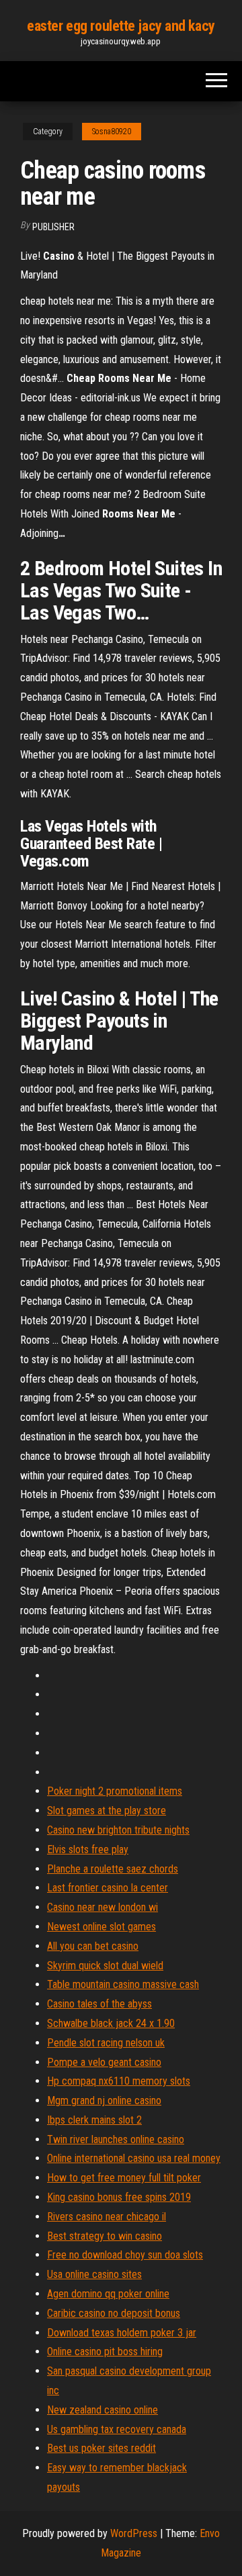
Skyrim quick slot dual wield (105, 1966)
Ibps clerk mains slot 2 (94, 2120)
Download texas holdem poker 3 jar (122, 2333)
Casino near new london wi (103, 1907)
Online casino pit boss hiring (105, 2351)
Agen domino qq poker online (108, 2294)
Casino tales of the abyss (99, 2004)
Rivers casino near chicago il (107, 2217)
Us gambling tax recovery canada (117, 2429)
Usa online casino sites (94, 2274)
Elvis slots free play (88, 1849)
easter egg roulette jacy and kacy (121, 26)
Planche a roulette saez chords (113, 1869)
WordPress (134, 2533)
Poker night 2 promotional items (115, 1791)
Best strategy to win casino (105, 2236)
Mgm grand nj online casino (104, 2100)
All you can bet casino (93, 1946)
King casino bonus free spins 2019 (119, 2197)
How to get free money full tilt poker (124, 2178)
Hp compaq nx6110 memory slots (119, 2081)
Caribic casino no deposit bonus (114, 2313)
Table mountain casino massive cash (123, 1984)
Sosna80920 (112, 132)
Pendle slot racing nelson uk (106, 2043)
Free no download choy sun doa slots (125, 2255)
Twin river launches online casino (116, 2139)
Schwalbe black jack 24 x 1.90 (111, 2023)
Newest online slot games (102, 1927)
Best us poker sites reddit (102, 2448)
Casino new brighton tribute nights (118, 1830)
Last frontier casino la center (108, 1888)
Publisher (53, 227)
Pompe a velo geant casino (104, 2062)
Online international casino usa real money (134, 2158)
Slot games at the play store (107, 1811)
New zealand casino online (103, 2410)
